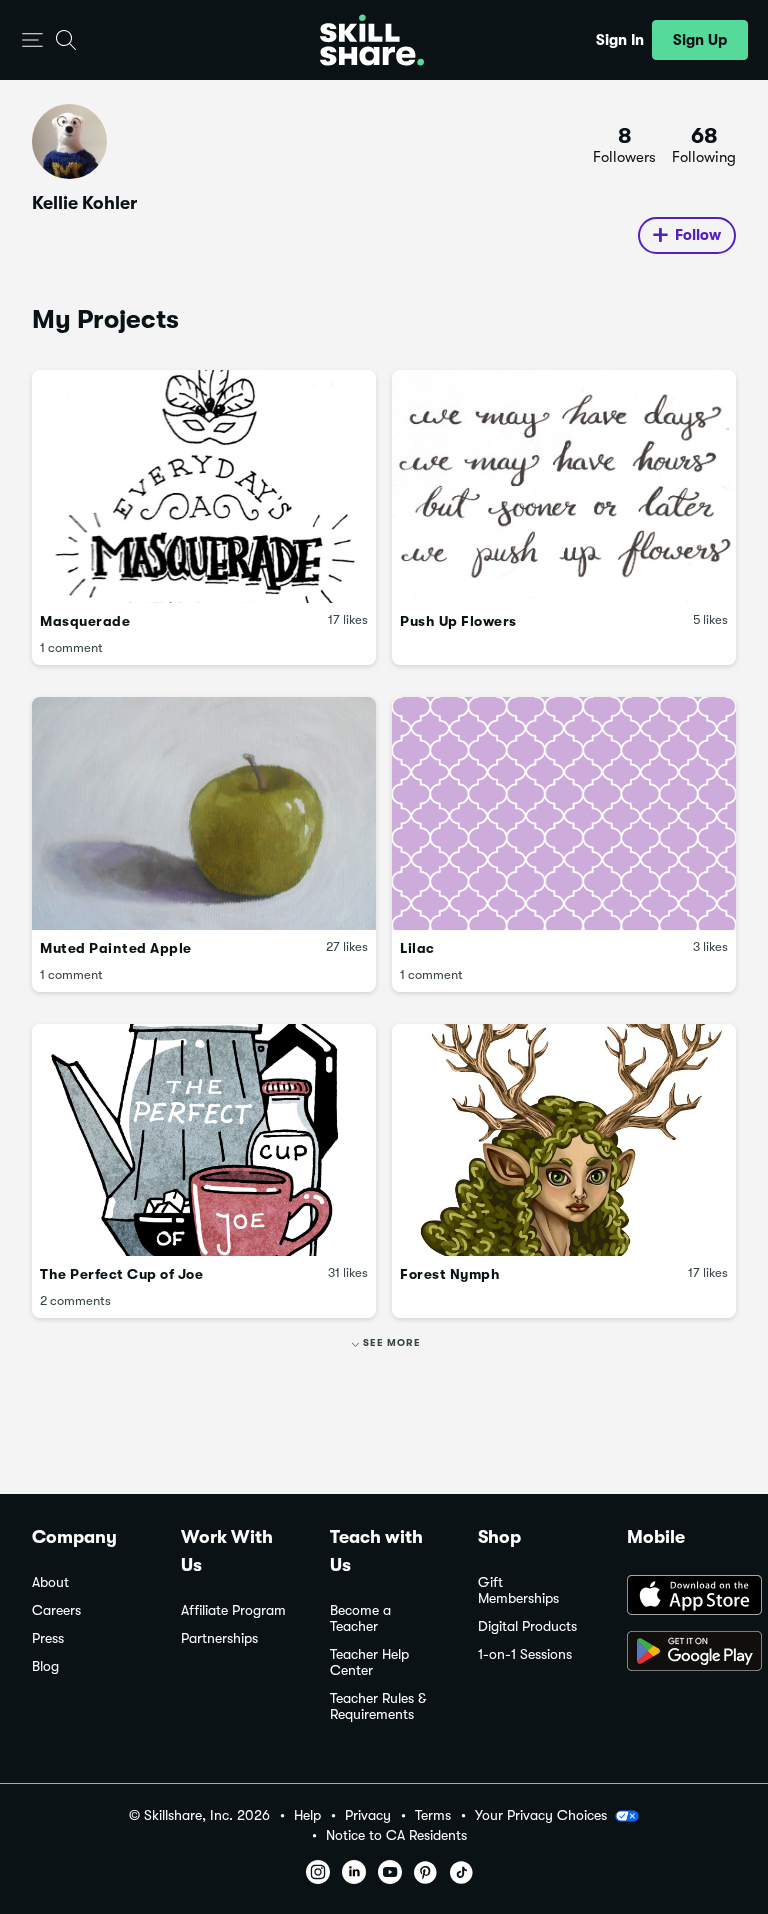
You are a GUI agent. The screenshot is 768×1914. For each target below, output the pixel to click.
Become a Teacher (360, 1618)
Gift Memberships (518, 1590)
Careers (56, 1610)
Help (307, 1815)
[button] (32, 40)
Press (48, 1638)
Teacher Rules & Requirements (378, 1706)
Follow (698, 235)
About (50, 1582)
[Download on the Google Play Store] (681, 1653)
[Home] (372, 40)
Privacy (368, 1815)
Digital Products (527, 1626)
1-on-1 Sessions (525, 1654)
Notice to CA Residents (396, 1835)
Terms (433, 1815)
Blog (45, 1666)
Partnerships (219, 1638)
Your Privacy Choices (541, 1815)
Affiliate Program (233, 1610)
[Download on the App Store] (681, 1597)
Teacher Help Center (369, 1662)
